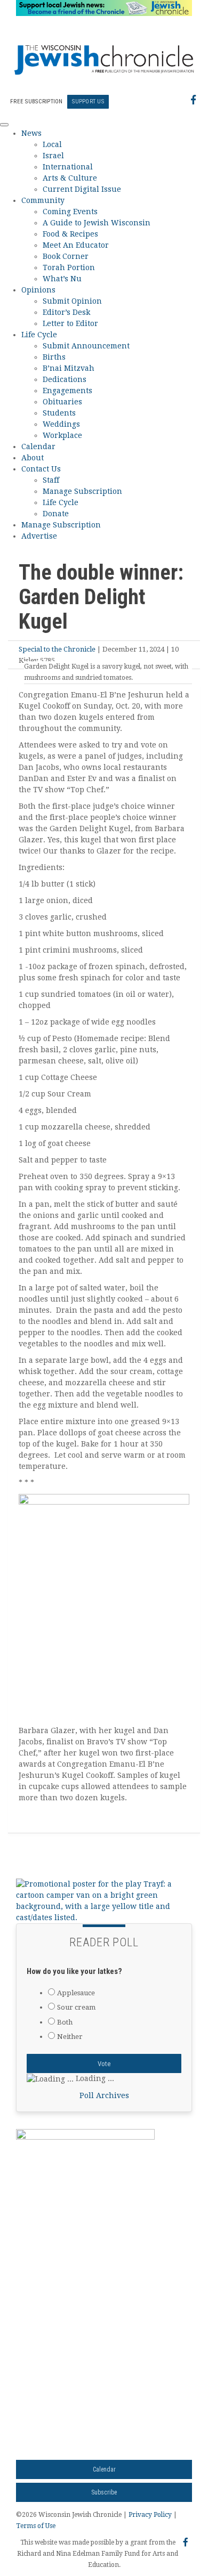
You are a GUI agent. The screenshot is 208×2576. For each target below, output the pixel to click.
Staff (51, 480)
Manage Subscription (82, 491)
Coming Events (70, 212)
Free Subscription (36, 101)
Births (54, 357)
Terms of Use (36, 2526)
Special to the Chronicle (57, 649)
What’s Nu (62, 279)
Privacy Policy (150, 2515)
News (31, 133)
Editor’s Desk (66, 312)
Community (43, 200)
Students (59, 413)
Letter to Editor (70, 323)
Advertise (39, 536)
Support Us (88, 101)
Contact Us (41, 469)
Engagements (67, 391)
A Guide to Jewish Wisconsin (97, 223)
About (33, 458)
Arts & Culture (70, 178)
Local (52, 144)
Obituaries (62, 402)
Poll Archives (104, 2095)
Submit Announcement (86, 346)
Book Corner (66, 256)
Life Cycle (39, 335)
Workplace (62, 435)
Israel (53, 156)
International (68, 167)
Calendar (38, 446)
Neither (70, 2037)
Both (65, 2022)
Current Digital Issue (82, 189)
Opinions (38, 290)
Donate (56, 514)
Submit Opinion (72, 301)
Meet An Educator (76, 245)
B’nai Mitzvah (69, 368)
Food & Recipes (70, 234)
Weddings (61, 424)
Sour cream (76, 2007)
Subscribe (104, 2492)
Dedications (65, 379)
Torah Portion (69, 267)
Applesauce (76, 1993)
